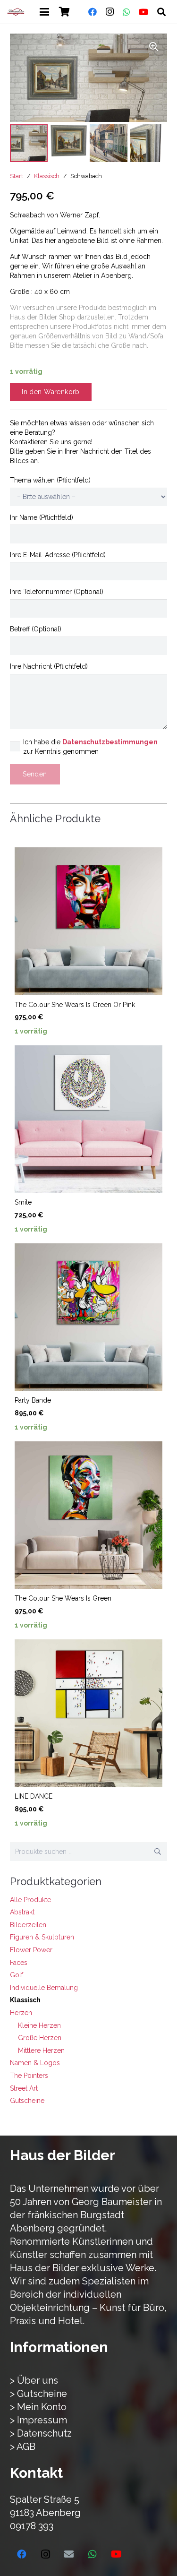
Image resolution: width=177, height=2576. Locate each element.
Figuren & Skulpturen (42, 1937)
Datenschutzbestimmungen (110, 742)
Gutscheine (27, 2101)
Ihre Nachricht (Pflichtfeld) (49, 666)
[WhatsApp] (126, 12)
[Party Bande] (88, 1317)
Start (17, 176)
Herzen (21, 2013)
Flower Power (31, 1950)
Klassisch (47, 176)
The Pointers (29, 2076)
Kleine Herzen (39, 2025)
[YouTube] (143, 12)
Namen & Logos (35, 2063)
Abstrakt (22, 1912)
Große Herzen (40, 2038)
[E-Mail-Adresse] (69, 2554)
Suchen (158, 1852)
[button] (44, 12)
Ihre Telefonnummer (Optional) (57, 592)
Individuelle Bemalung (44, 1988)
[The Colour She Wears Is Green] (88, 1515)
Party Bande (33, 1400)
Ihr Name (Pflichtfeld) (42, 517)
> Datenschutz (41, 2433)
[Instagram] (110, 12)
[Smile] (88, 1119)
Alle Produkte (30, 1900)
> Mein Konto (38, 2407)
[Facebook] (93, 12)
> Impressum (38, 2420)
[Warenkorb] (65, 12)
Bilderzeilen (28, 1925)
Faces (19, 1963)
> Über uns (34, 2380)
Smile (23, 1202)
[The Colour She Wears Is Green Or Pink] (88, 921)
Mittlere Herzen (41, 2050)
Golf (17, 1975)
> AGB (23, 2447)
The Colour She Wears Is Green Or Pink (75, 1005)
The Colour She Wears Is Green (63, 1598)
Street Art (24, 2088)
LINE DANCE (34, 1796)
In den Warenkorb (51, 392)
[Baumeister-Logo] (16, 12)
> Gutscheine (38, 2394)
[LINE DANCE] (88, 1713)
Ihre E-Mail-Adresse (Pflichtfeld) (58, 555)
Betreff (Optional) (36, 629)
